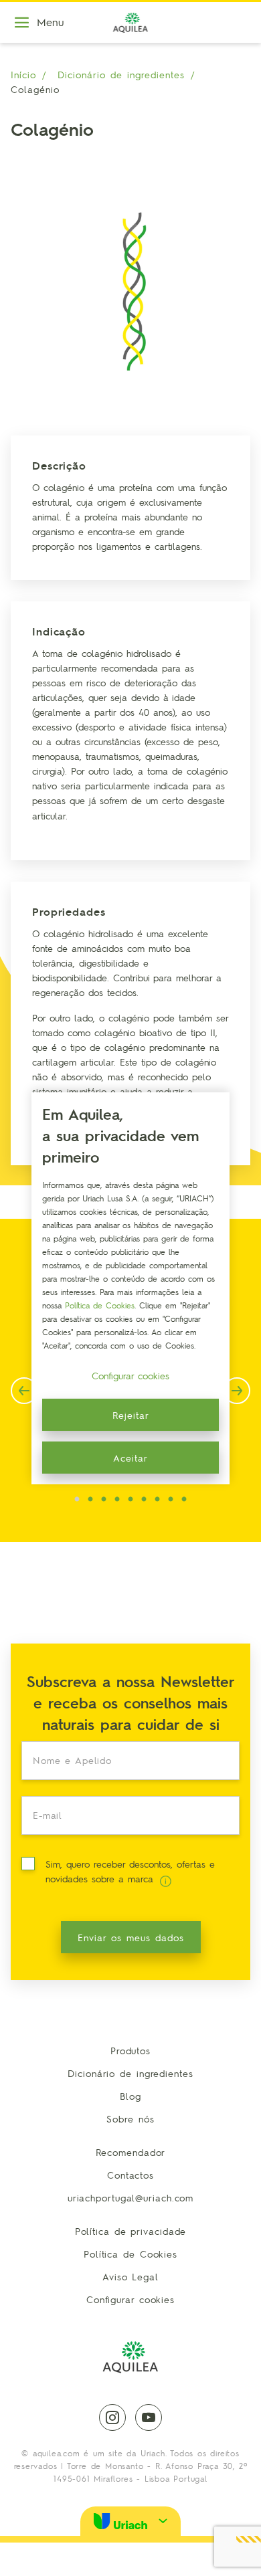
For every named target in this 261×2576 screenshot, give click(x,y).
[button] (130, 2521)
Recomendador (131, 2152)
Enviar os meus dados (131, 1937)
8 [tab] (171, 1500)
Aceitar (130, 1458)
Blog (130, 2096)
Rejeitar (131, 1415)
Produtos (130, 2050)
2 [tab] (90, 1500)
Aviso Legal (130, 2276)
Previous (24, 1391)
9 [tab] (184, 1500)
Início (23, 74)
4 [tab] (117, 1500)
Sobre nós (130, 2118)
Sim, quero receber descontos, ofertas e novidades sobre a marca (130, 1871)
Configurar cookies (130, 2299)
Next (237, 1391)
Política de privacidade (131, 2231)
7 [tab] (157, 1500)
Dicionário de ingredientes (121, 74)
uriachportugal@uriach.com (131, 2197)
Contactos (130, 2175)
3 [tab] (104, 1500)
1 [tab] (77, 1500)
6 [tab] (144, 1500)
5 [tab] (130, 1500)
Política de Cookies (130, 2254)
